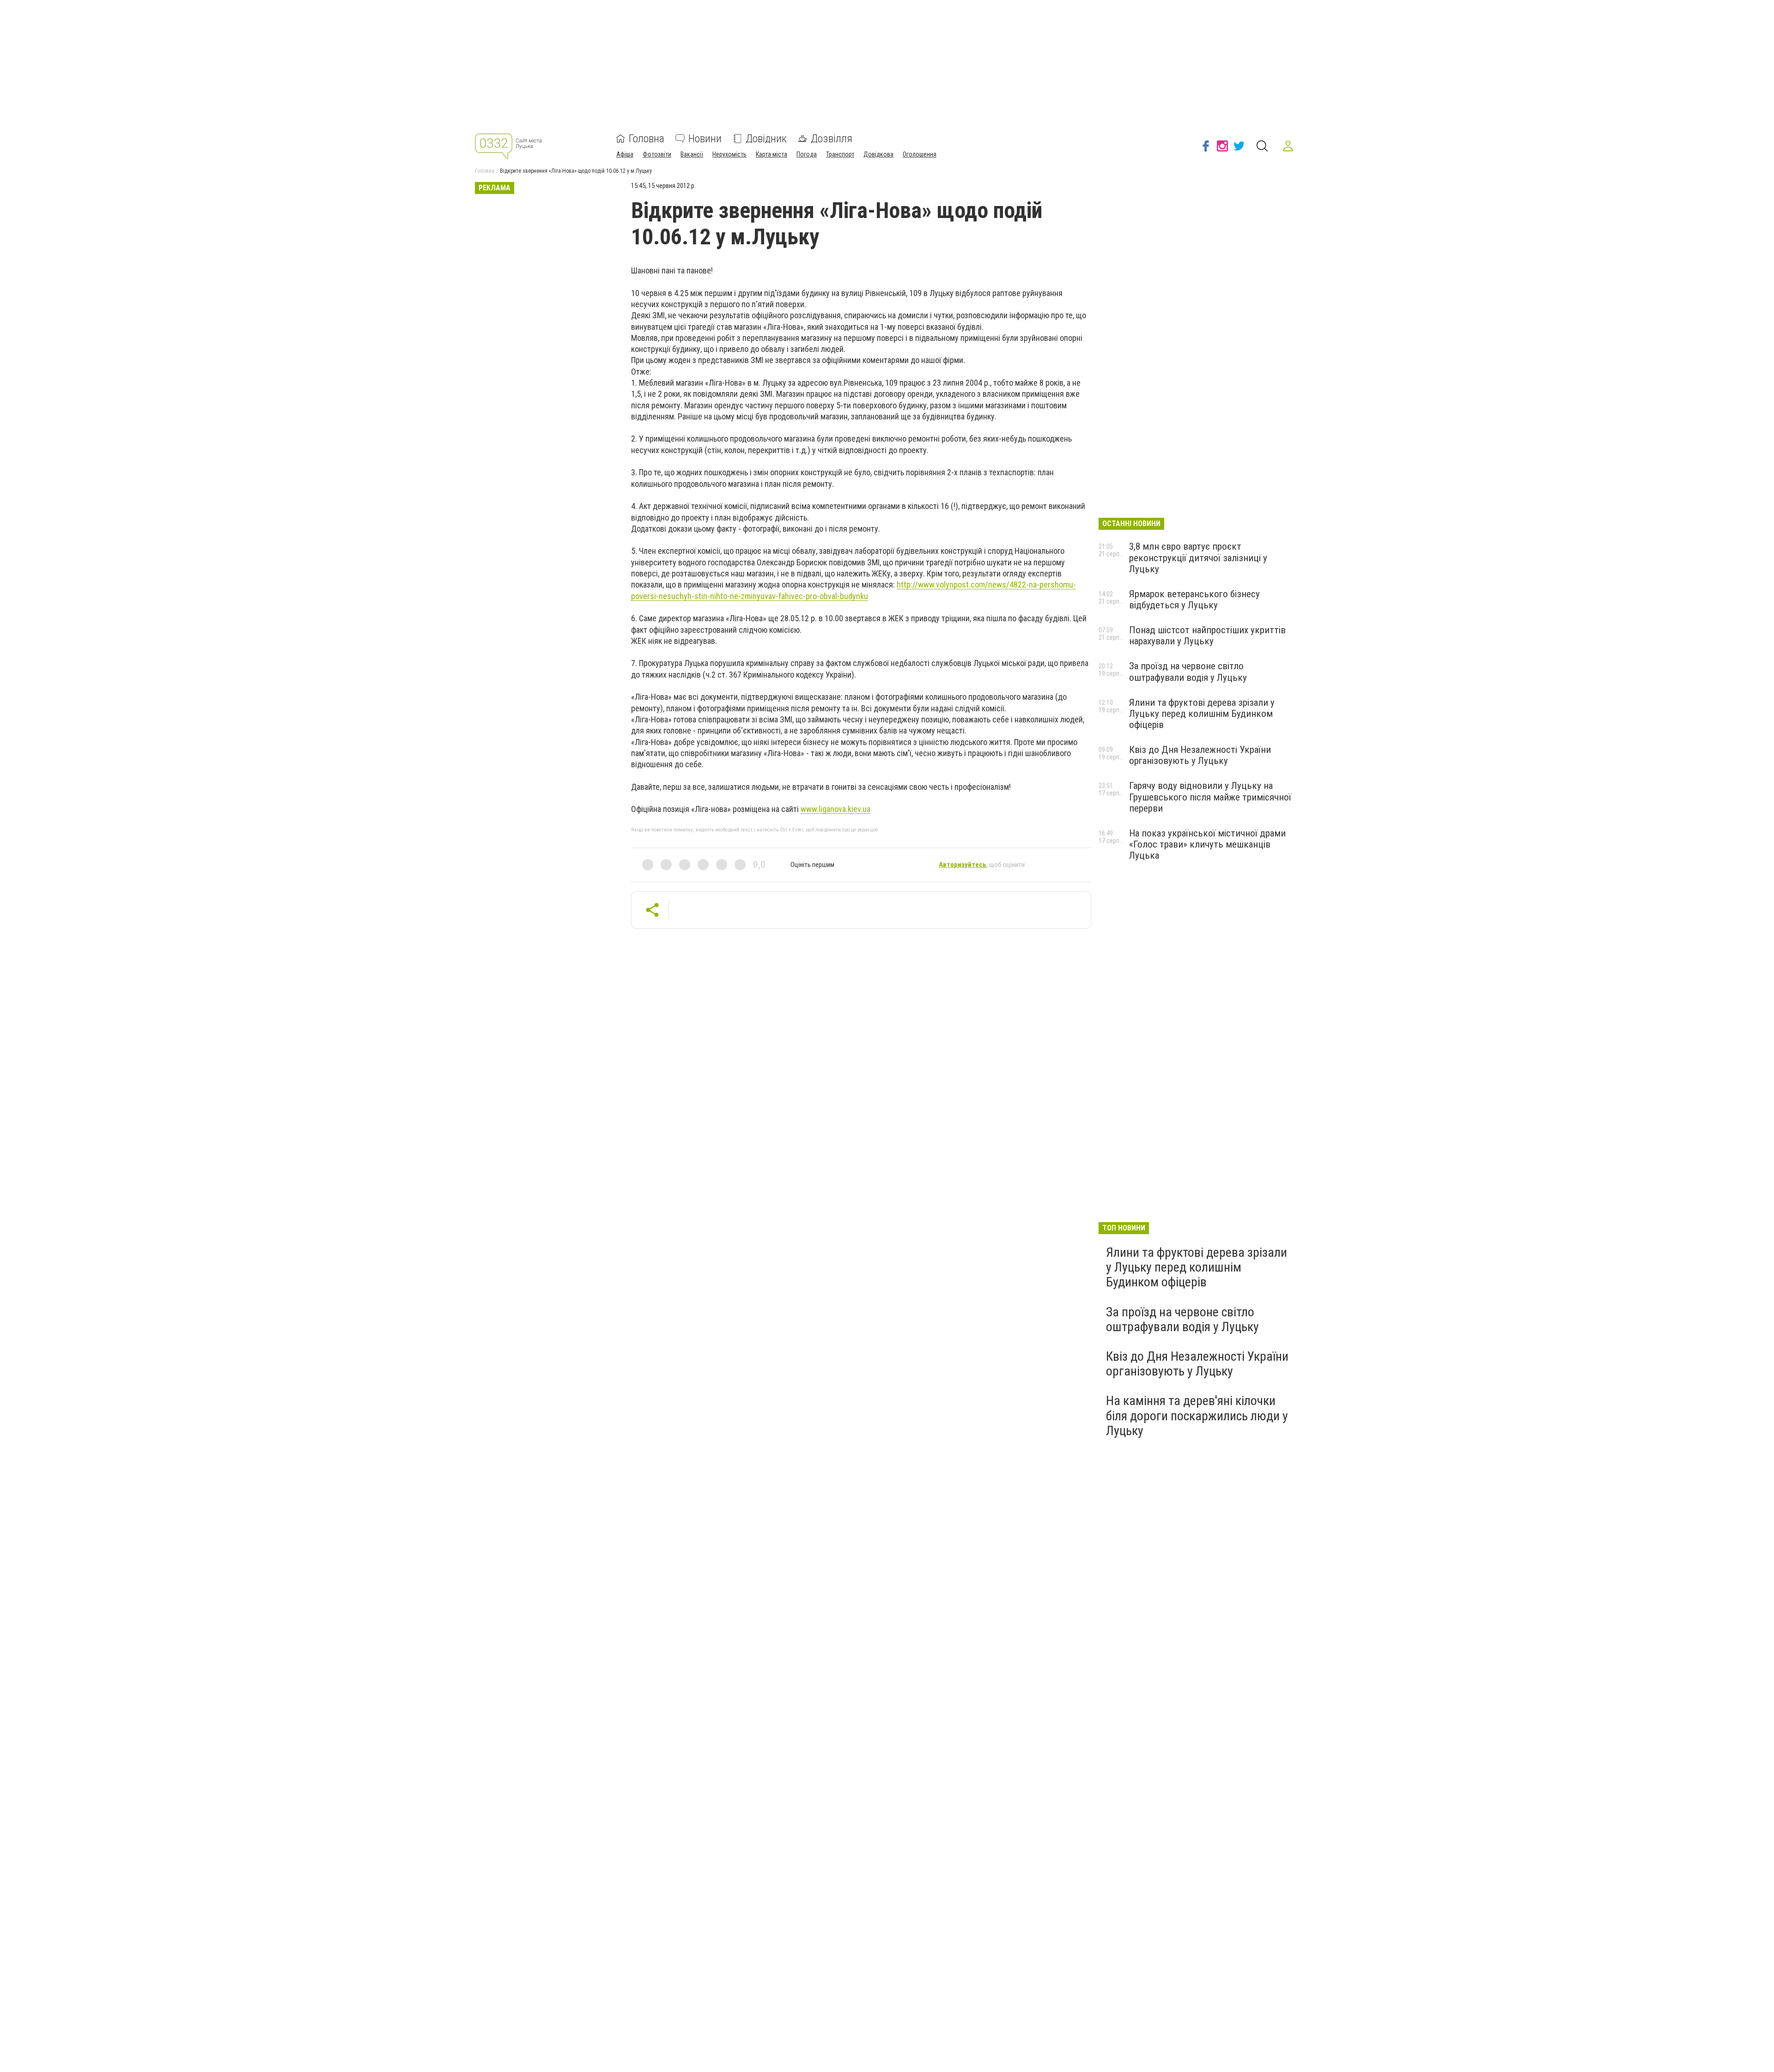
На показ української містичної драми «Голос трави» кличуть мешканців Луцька (1207, 844)
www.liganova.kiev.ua (835, 809)
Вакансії (692, 154)
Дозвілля (832, 139)
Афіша (625, 154)
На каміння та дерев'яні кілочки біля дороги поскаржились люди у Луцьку (1197, 1415)
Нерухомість (729, 154)
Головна (647, 139)
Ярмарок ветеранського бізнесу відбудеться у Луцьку (1194, 600)
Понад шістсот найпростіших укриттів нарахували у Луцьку (1207, 636)
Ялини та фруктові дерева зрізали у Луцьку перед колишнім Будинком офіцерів (1202, 714)
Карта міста (772, 154)
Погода (807, 154)
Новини (705, 139)
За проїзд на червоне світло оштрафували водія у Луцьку (1188, 672)
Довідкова (878, 154)
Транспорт (840, 154)
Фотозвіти (657, 154)
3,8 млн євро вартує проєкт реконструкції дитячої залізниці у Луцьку (1198, 557)
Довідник (766, 139)
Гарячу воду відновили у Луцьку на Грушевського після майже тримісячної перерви (1210, 797)
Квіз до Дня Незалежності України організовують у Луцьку (1200, 755)
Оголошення (920, 154)
